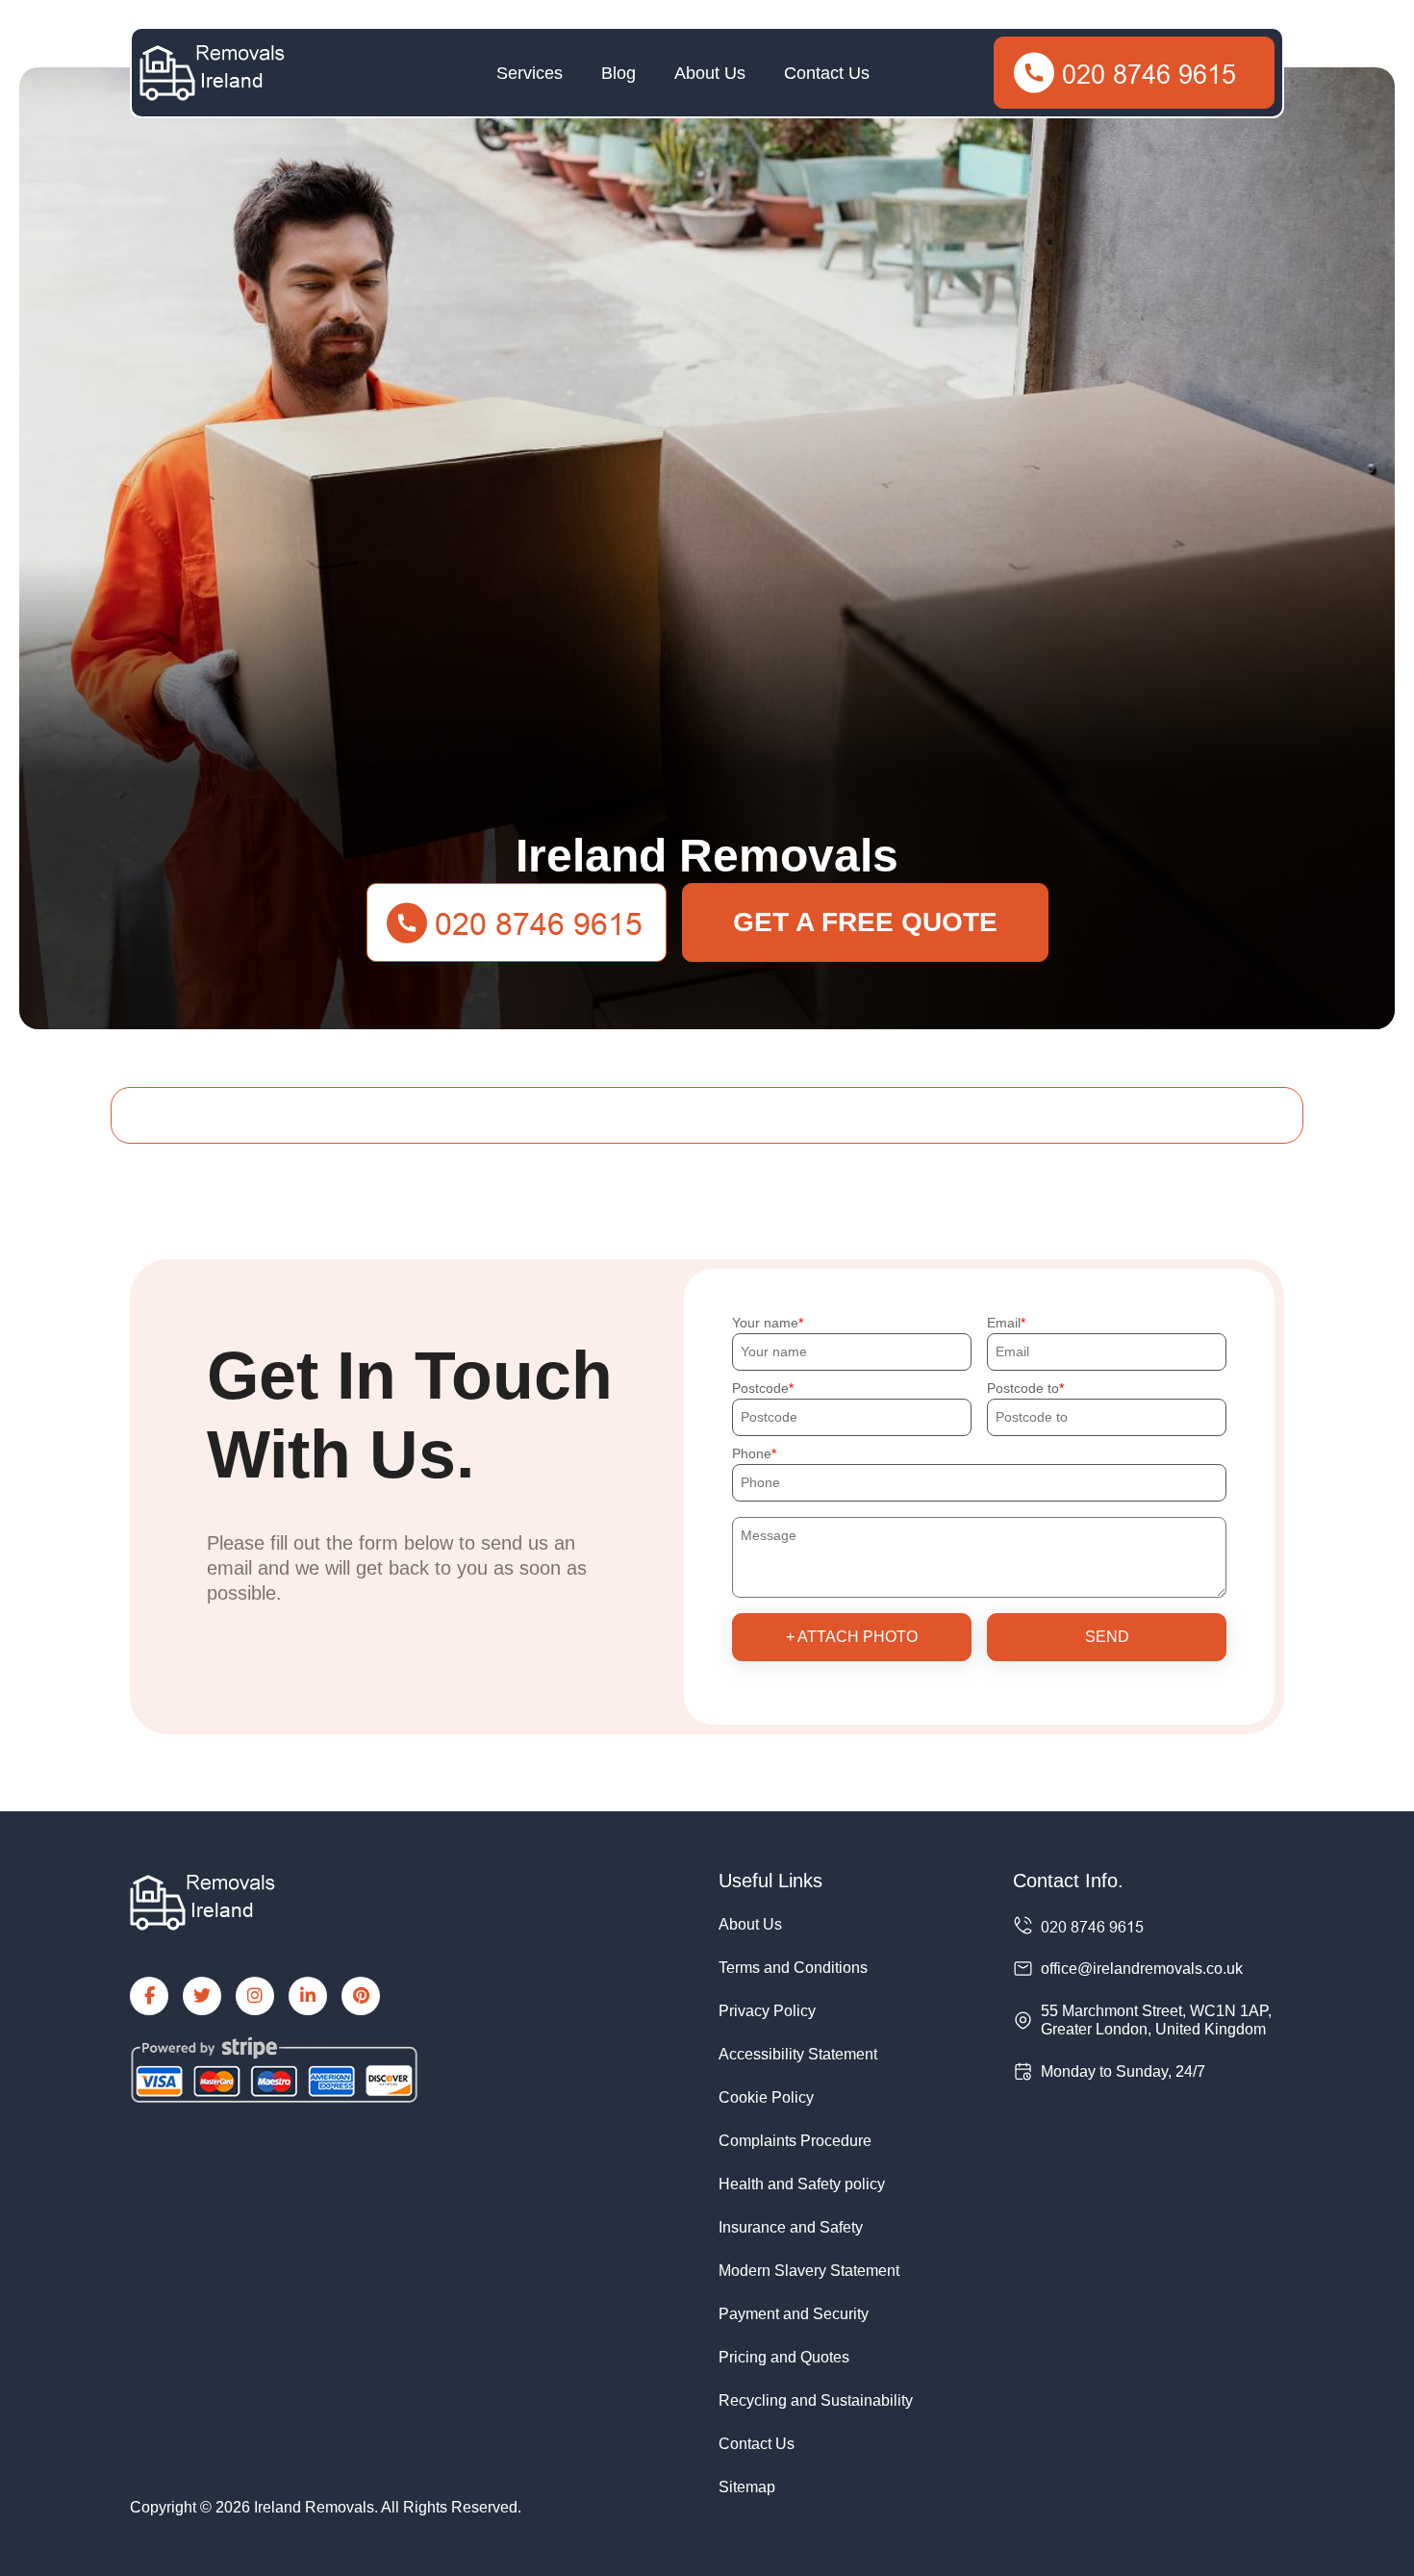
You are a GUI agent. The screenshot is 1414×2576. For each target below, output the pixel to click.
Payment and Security (794, 2314)
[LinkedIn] (308, 1996)
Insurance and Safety (791, 2227)
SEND (1107, 1637)
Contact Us (827, 73)
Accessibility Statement (798, 2054)
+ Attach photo (852, 1637)
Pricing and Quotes (784, 2357)
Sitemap (747, 2487)
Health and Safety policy (802, 2184)
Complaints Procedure (795, 2141)
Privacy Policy (767, 2011)
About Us (710, 73)
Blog (619, 73)
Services (530, 73)
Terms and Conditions (793, 1968)
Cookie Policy (766, 2097)
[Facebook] (149, 1996)
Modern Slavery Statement (809, 2271)
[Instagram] (255, 1996)
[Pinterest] (361, 1996)
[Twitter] (202, 1996)
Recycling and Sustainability (816, 2400)
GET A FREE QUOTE (865, 922)
